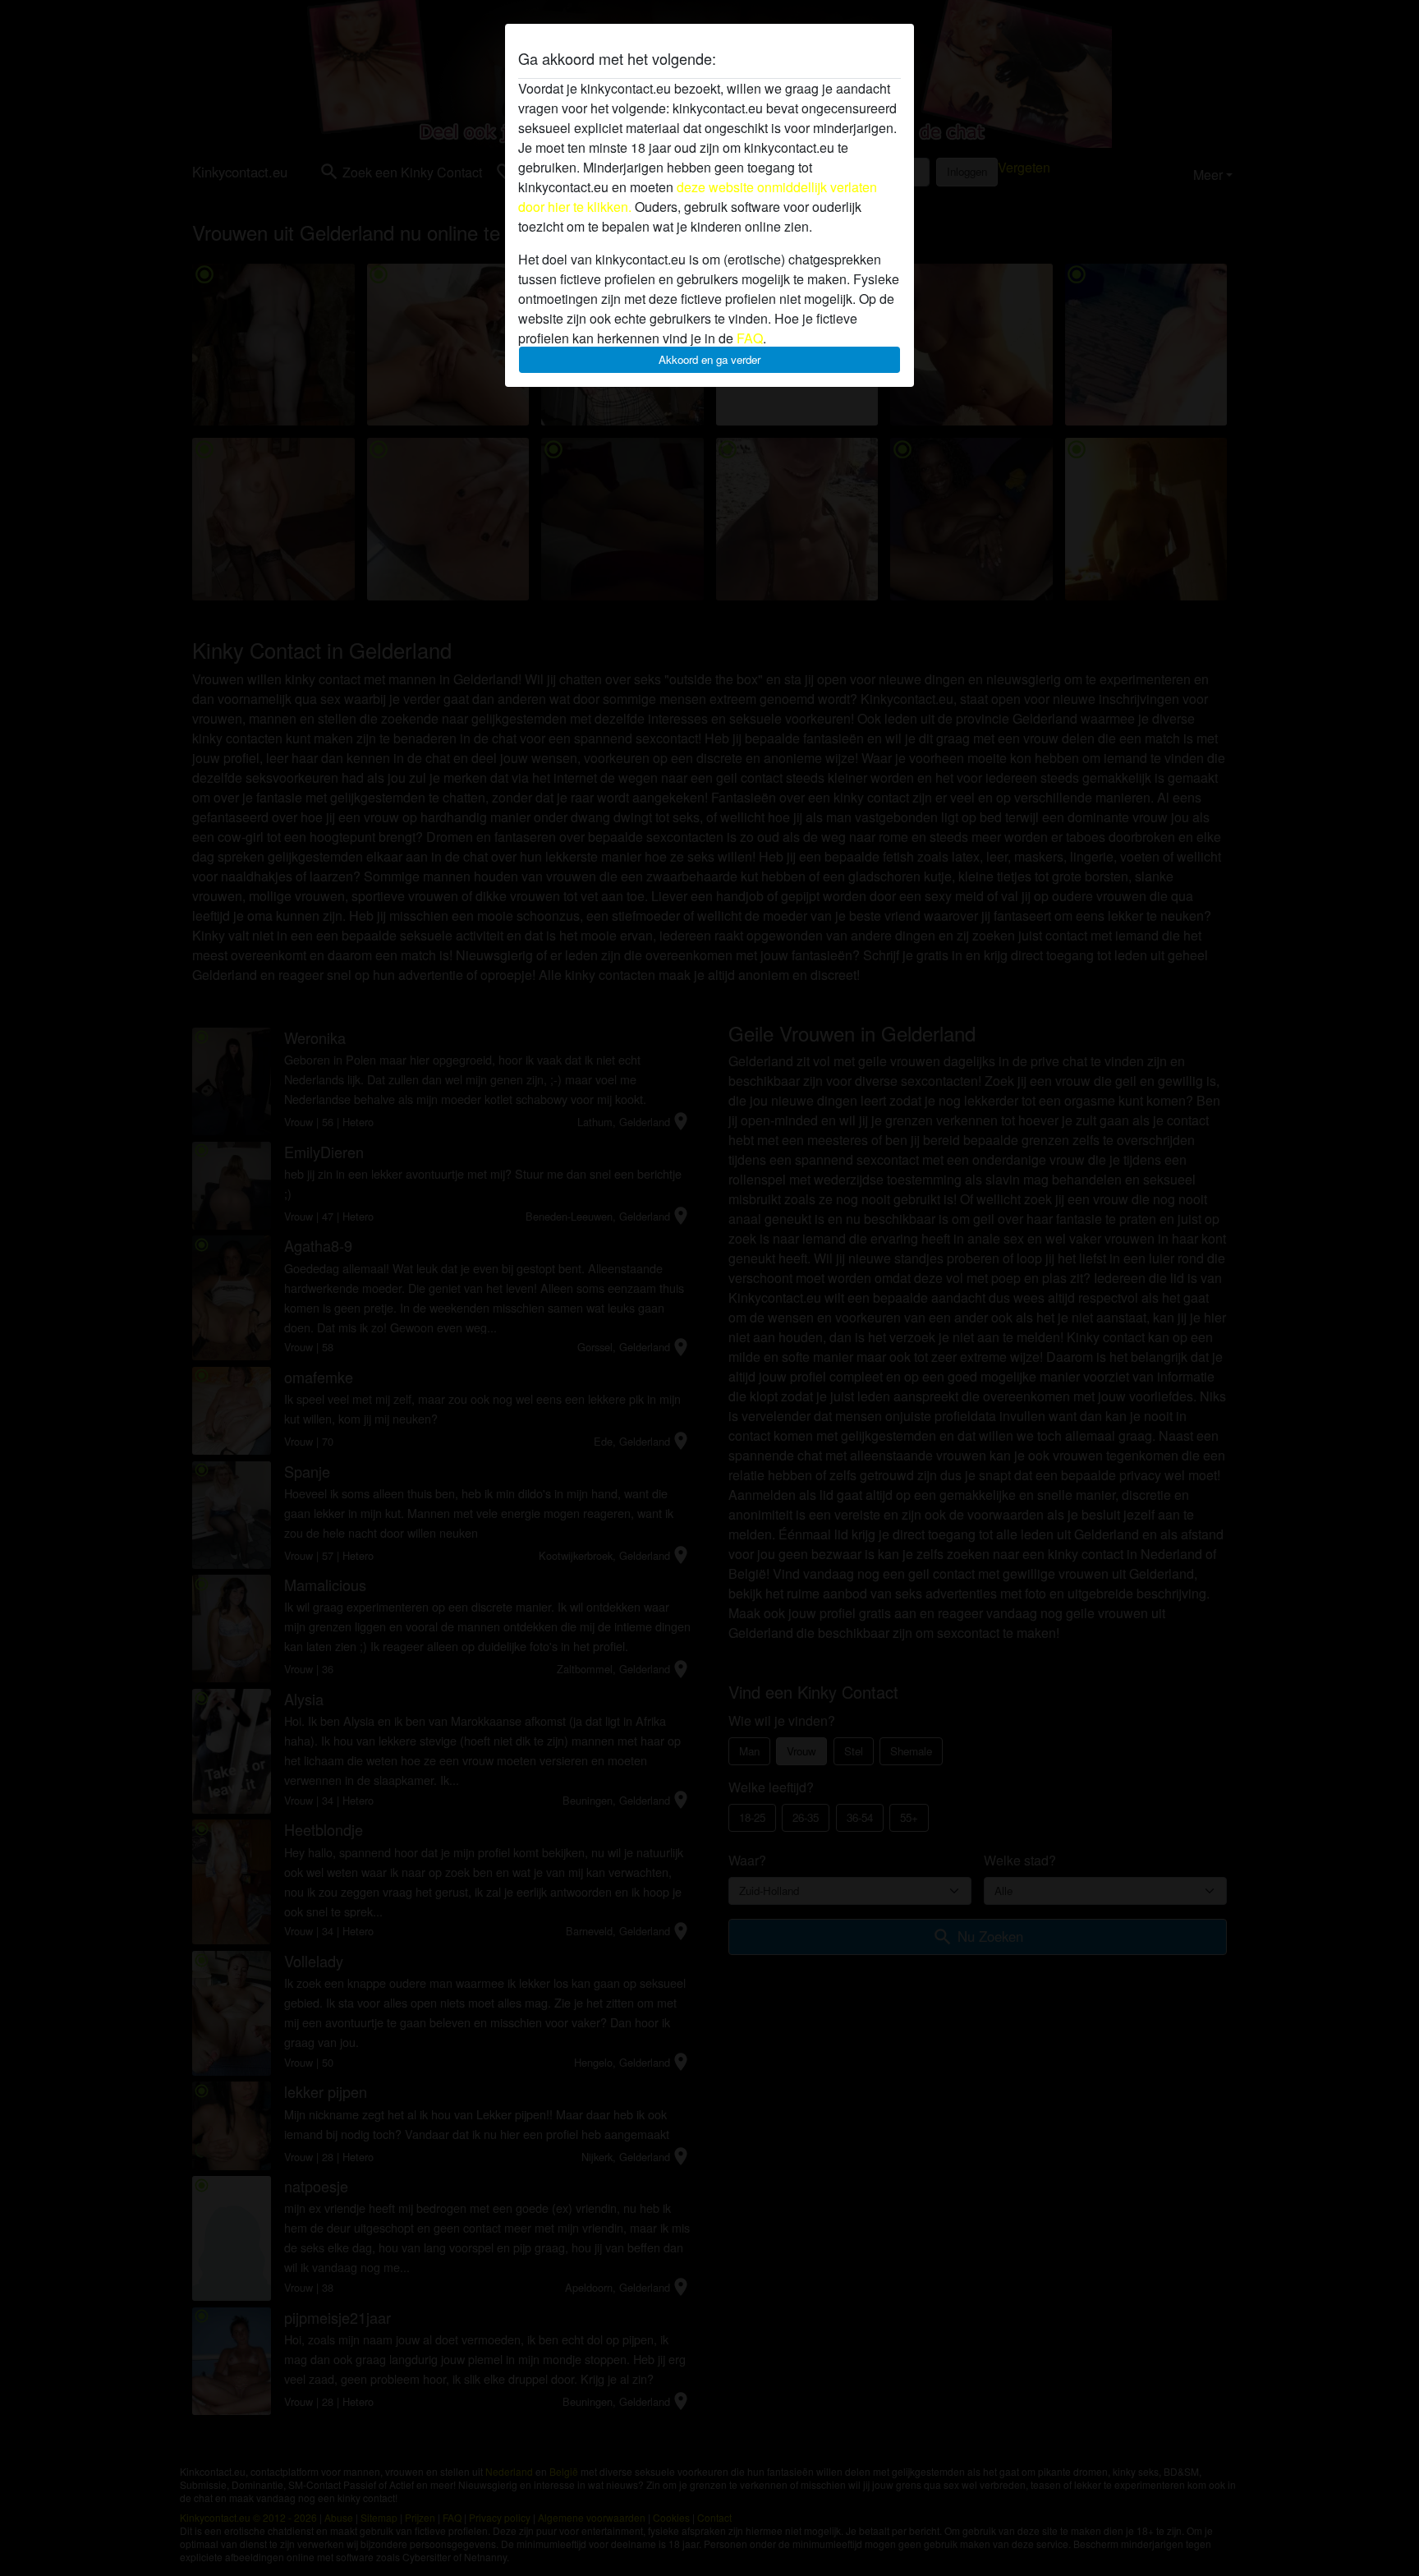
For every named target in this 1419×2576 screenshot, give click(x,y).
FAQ (750, 338)
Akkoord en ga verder (709, 359)
